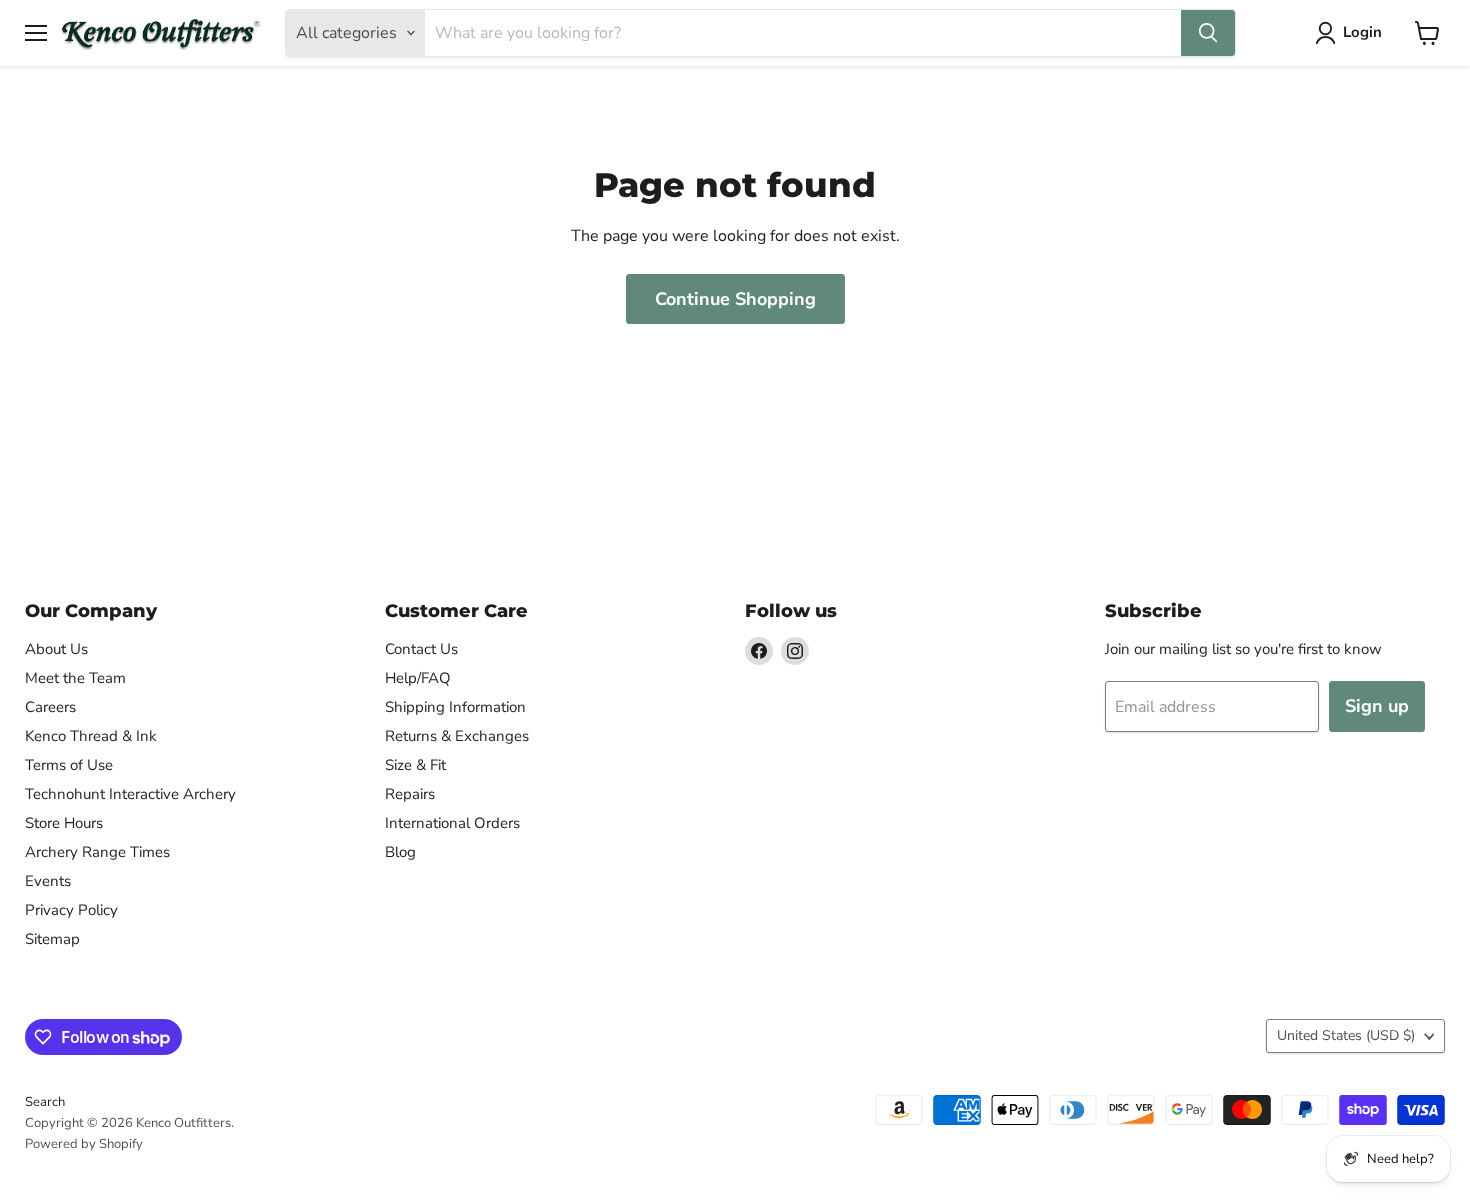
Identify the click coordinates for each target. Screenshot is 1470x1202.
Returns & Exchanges (457, 736)
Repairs (410, 794)
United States (1346, 1035)
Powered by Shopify (84, 1144)
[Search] (1208, 33)
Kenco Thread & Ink (91, 736)
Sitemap (52, 939)
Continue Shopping (735, 299)
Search (45, 1102)
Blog (400, 852)
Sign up (1377, 706)
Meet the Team (75, 678)
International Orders (452, 823)
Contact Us (421, 649)
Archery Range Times (97, 852)
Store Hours (64, 823)
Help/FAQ (418, 678)
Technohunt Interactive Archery (130, 794)
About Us (56, 649)
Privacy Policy (71, 910)
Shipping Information (455, 707)
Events (48, 881)
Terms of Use (69, 765)
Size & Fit (415, 765)
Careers (50, 707)
